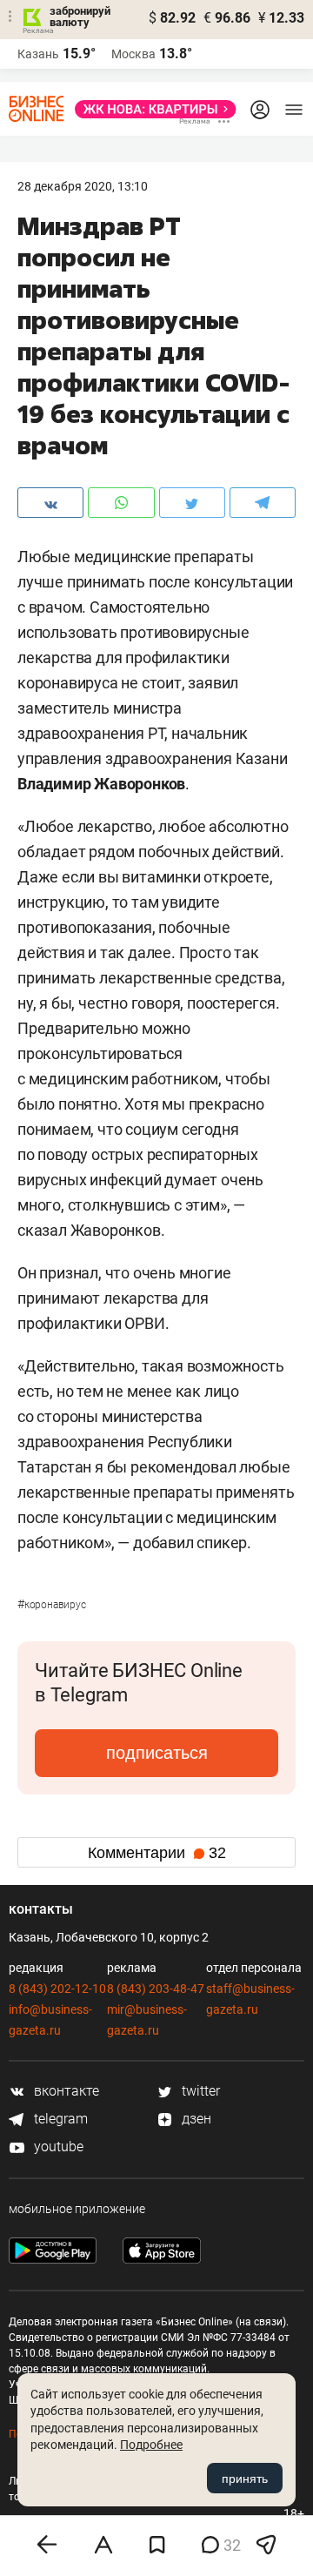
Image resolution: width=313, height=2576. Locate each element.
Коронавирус (52, 1605)
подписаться (157, 1753)
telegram (59, 2119)
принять (245, 2479)
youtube (57, 2147)
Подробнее (151, 2445)
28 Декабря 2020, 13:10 (83, 186)
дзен (195, 2119)
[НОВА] (150, 109)
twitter (199, 2091)
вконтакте (65, 2091)
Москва (133, 54)
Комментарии (157, 1853)
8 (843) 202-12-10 (57, 1989)
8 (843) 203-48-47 (156, 1989)
